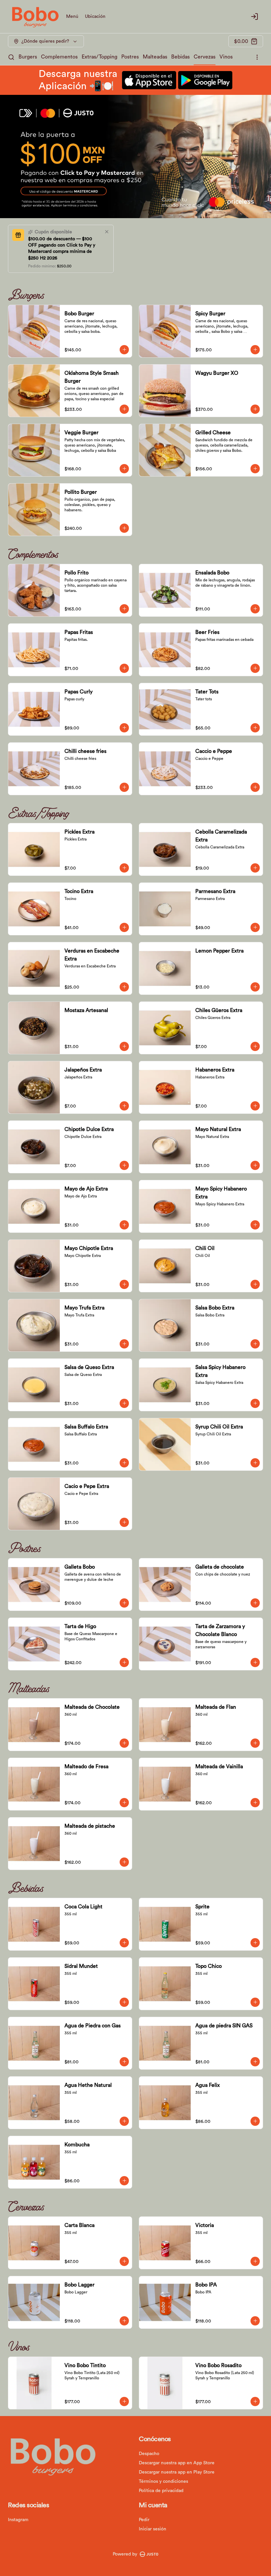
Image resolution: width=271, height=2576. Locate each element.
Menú (72, 17)
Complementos (59, 57)
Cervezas (205, 57)
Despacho (149, 2454)
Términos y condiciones (163, 2481)
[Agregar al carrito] (124, 350)
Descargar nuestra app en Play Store (177, 2472)
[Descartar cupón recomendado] (107, 232)
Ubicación (95, 17)
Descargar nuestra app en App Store (177, 2463)
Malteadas (155, 57)
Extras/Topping (99, 57)
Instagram (18, 2520)
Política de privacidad (161, 2491)
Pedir (144, 2520)
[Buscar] (11, 57)
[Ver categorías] (257, 57)
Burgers (28, 57)
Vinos (226, 57)
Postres (130, 57)
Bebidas (180, 57)
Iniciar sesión (153, 2529)
